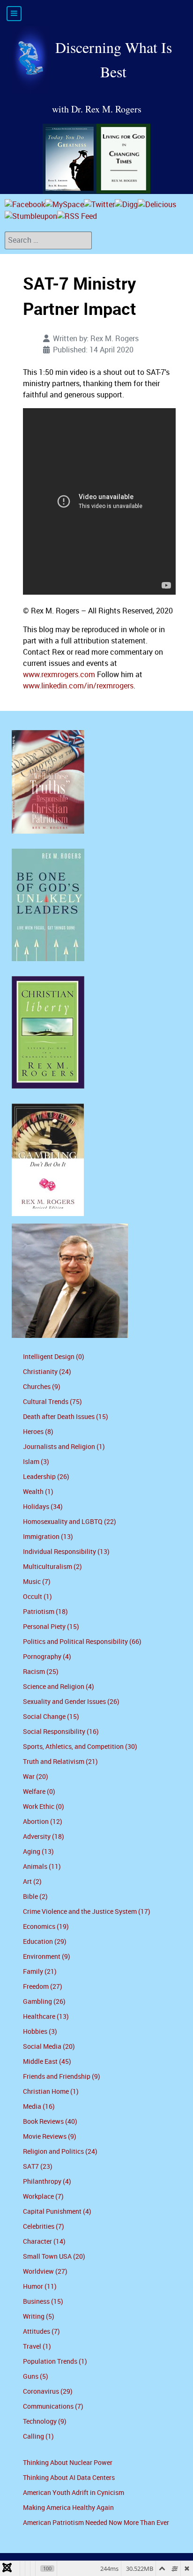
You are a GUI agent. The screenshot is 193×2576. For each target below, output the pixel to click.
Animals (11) (42, 1867)
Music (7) (37, 1582)
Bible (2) (35, 1897)
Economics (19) (46, 1927)
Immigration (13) (48, 1537)
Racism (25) (41, 1672)
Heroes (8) (38, 1432)
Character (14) (44, 2242)
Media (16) (39, 2107)
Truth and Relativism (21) (60, 1762)
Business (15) (43, 2302)
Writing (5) (39, 2317)
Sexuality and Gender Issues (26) (71, 1702)
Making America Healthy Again (68, 2508)
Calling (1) (38, 2437)
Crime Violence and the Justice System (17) (87, 1912)
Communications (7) (53, 2407)
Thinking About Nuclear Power (68, 2463)
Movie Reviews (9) (50, 2137)
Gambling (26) (44, 2002)
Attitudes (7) (41, 2332)
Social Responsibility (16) (61, 1732)
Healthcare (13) (46, 2017)
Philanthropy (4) (47, 2182)
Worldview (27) (45, 2272)
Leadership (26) (46, 1477)
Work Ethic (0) (44, 1807)
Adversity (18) (44, 1837)
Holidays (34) (43, 1507)
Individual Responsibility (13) (66, 1552)
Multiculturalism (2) (52, 1567)
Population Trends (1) (55, 2362)
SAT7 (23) (38, 2167)
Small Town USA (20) (54, 2257)
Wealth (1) (38, 1492)
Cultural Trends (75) (52, 1402)
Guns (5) (36, 2377)
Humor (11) (40, 2287)
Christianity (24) (47, 1372)
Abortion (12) (43, 1822)
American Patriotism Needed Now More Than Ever (96, 2523)
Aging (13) (38, 1852)
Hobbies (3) (40, 2032)
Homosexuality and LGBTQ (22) (70, 1522)
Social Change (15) (51, 1717)
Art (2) (32, 1882)
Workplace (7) (43, 2197)
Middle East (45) (47, 2062)
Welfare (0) (39, 1792)
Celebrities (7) (44, 2227)
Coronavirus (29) (48, 2392)
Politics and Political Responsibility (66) (82, 1642)
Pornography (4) (47, 1657)
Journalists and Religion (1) (64, 1447)
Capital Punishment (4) (57, 2212)
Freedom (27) (43, 1987)
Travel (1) (37, 2347)
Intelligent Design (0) (54, 1357)
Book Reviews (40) (50, 2122)
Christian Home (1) (51, 2092)
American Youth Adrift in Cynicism (74, 2493)
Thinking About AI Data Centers (69, 2478)
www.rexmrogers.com (59, 675)
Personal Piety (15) (51, 1627)
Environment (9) (47, 1957)
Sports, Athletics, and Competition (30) (80, 1747)
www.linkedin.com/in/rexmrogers (78, 686)
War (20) (36, 1777)
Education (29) (45, 1942)
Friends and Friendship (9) (62, 2077)
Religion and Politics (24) (60, 2152)
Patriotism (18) (45, 1612)
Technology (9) (45, 2422)
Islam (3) (36, 1462)
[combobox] (48, 240)
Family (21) (40, 1972)
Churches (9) (42, 1387)
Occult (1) (37, 1597)
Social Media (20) (49, 2047)
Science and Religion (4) (59, 1687)
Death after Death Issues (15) (66, 1417)
